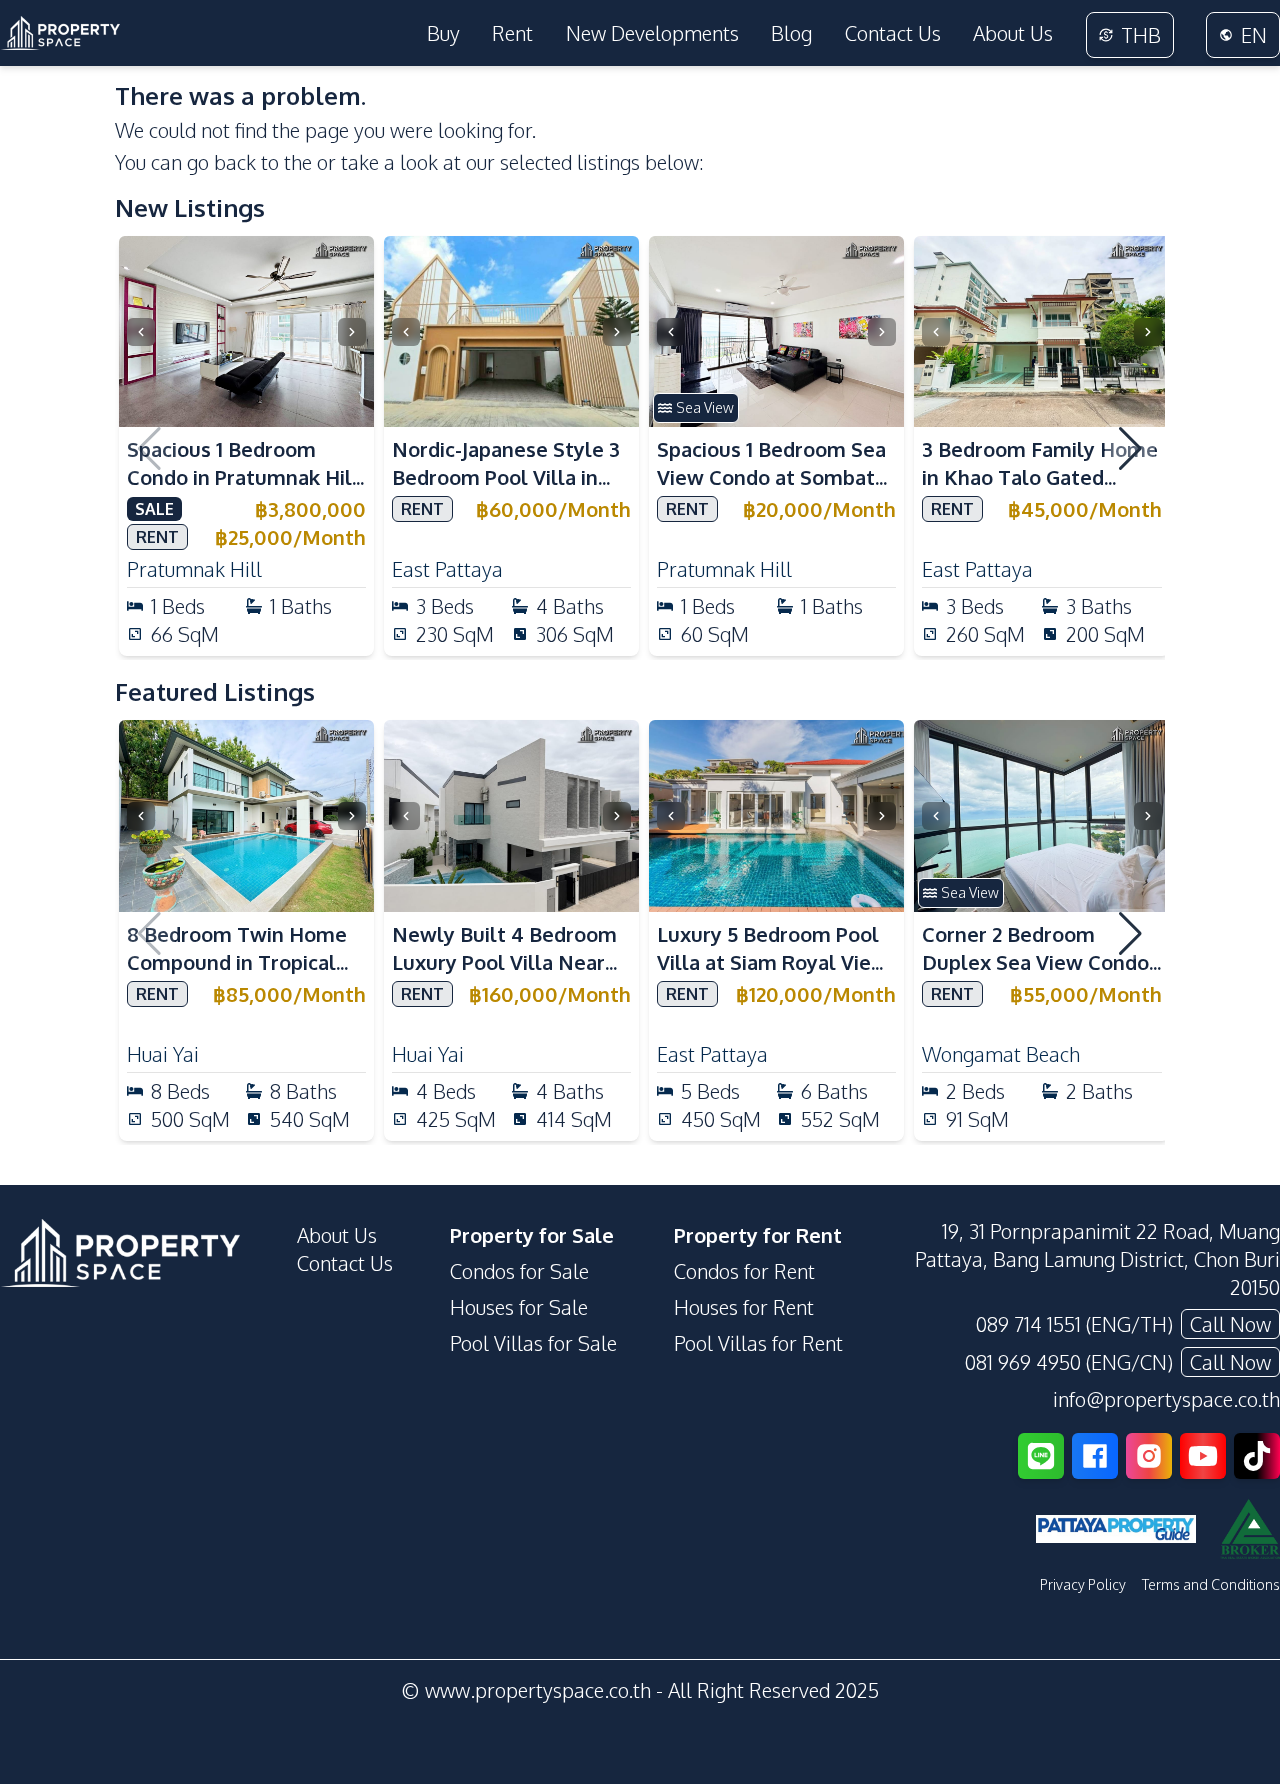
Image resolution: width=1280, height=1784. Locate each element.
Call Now (1230, 1324)
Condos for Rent (744, 1271)
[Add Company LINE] (1041, 1456)
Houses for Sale (519, 1307)
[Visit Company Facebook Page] (1095, 1456)
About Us (1013, 33)
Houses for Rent (744, 1307)
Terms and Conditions (1211, 1584)
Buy (443, 33)
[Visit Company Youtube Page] (1203, 1456)
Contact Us (893, 33)
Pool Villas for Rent (758, 1343)
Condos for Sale (519, 1271)
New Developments (652, 33)
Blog (791, 33)
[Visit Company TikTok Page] (1257, 1456)
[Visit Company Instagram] (1149, 1456)
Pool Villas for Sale (533, 1343)
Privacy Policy (1083, 1584)
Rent (512, 33)
